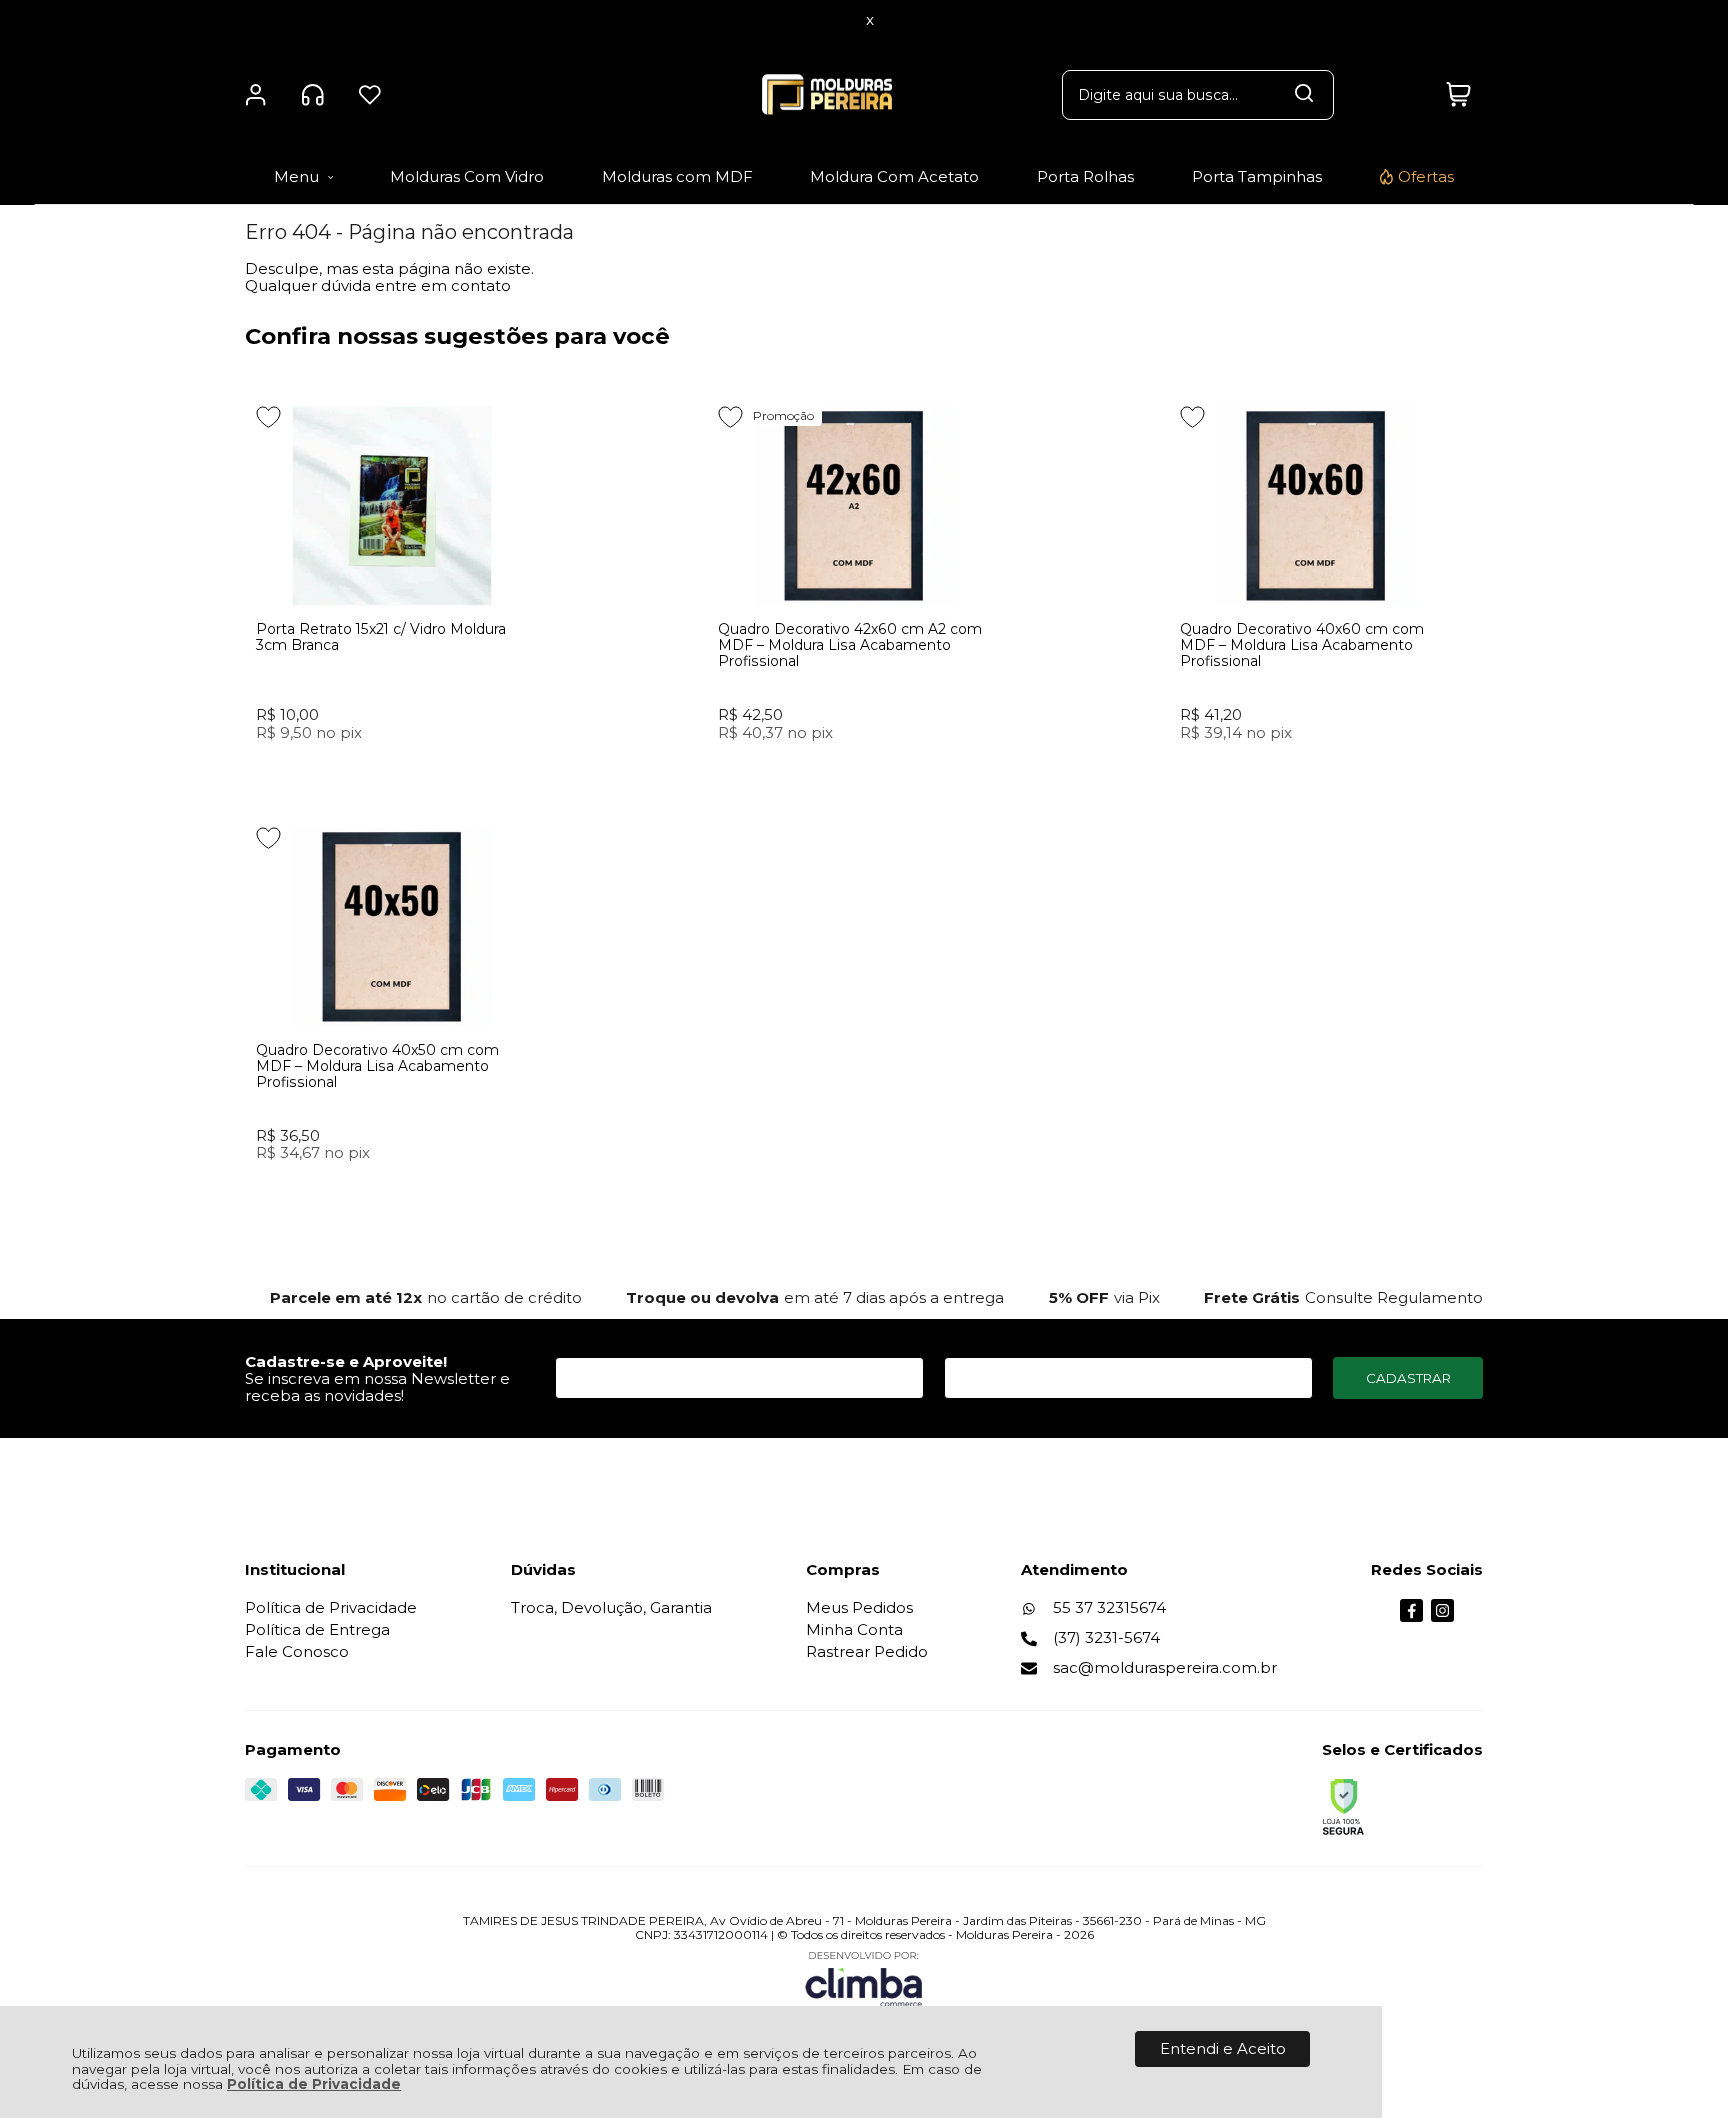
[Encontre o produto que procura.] (1304, 95)
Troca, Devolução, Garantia (611, 1607)
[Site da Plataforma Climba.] (864, 1978)
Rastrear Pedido (867, 1651)
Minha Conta (854, 1629)
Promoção (783, 415)
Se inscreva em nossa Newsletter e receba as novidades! (377, 1387)
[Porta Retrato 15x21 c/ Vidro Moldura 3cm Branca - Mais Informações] (392, 506)
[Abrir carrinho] (1458, 95)
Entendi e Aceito (1223, 2048)
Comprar (392, 769)
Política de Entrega (317, 1629)
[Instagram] (1442, 1616)
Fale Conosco (297, 1651)
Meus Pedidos (859, 1607)
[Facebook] (1411, 1616)
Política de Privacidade (314, 2084)
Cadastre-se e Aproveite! (346, 1361)
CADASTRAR (1408, 1378)
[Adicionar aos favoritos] (268, 417)
